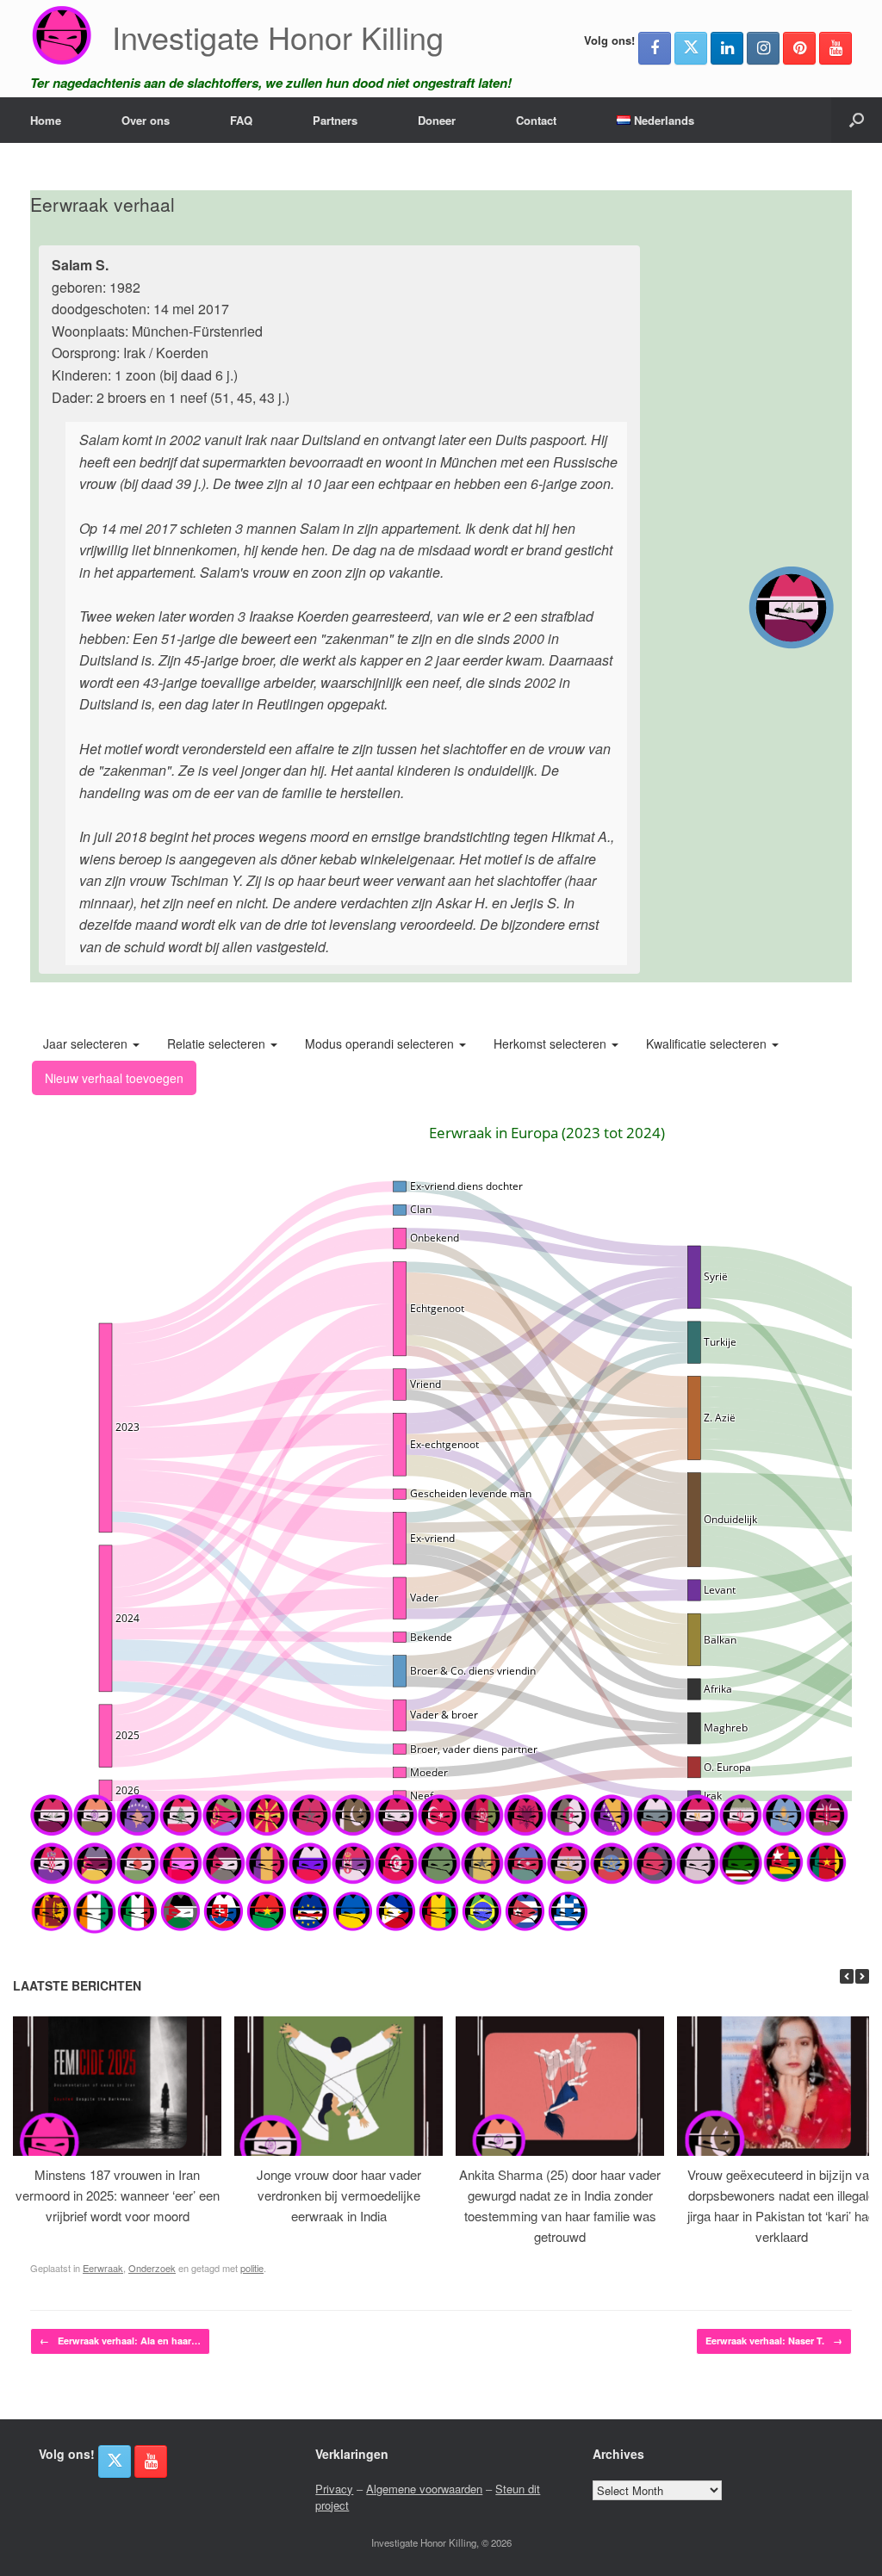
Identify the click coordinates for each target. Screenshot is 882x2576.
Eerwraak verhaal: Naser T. (774, 2341)
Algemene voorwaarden (424, 2489)
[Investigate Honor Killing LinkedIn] (727, 48)
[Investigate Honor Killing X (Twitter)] (691, 48)
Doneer (437, 120)
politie (252, 2268)
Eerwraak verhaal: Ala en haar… (120, 2341)
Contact (536, 120)
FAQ (241, 120)
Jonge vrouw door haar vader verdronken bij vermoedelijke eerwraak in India (339, 2195)
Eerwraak (103, 2268)
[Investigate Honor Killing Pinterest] (799, 48)
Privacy (334, 2489)
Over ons (146, 120)
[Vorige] (847, 1976)
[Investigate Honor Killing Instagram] (763, 48)
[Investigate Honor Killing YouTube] (835, 48)
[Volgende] (862, 1976)
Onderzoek (152, 2268)
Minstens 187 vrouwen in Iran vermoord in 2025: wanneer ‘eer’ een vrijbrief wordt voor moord (118, 2195)
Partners (335, 120)
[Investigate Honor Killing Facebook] (655, 48)
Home (46, 120)
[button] (857, 120)
